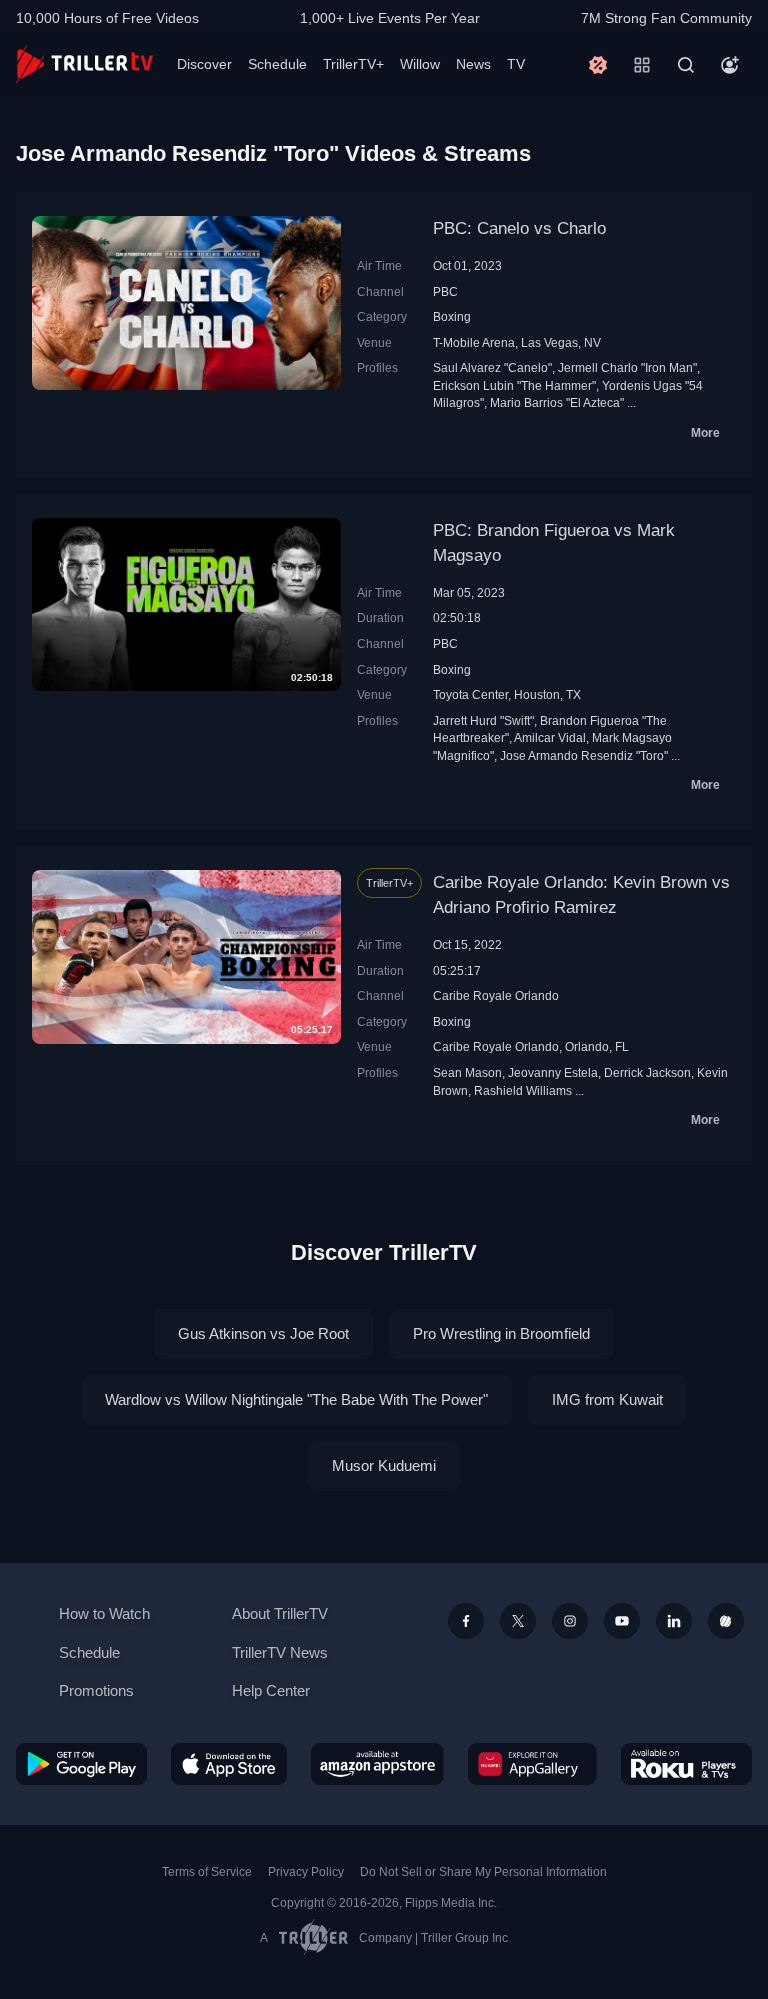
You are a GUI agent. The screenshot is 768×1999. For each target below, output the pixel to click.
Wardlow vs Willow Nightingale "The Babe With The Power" (296, 1399)
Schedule (277, 64)
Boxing (452, 316)
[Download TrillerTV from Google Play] (81, 1764)
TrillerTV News (280, 1652)
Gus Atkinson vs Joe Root (263, 1333)
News (473, 64)
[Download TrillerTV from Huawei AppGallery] (532, 1764)
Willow (420, 64)
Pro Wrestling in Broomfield (501, 1333)
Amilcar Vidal (550, 737)
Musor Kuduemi (384, 1465)
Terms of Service (207, 1872)
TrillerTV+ (353, 64)
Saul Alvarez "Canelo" (492, 367)
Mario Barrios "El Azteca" (557, 402)
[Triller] (726, 1621)
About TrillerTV (280, 1613)
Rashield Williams (523, 1090)
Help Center (271, 1690)
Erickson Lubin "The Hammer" (514, 385)
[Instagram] (570, 1621)
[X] (518, 1621)
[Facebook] (466, 1621)
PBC (445, 291)
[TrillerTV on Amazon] (377, 1764)
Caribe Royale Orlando (496, 995)
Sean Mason (467, 1072)
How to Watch (104, 1613)
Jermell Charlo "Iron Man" (627, 367)
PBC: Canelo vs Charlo (519, 228)
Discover (204, 64)
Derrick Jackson (647, 1072)
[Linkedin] (674, 1621)
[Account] (730, 65)
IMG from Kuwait (607, 1399)
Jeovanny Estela (553, 1072)
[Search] (686, 65)
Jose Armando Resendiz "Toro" (584, 755)
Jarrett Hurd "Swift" (483, 720)
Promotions (96, 1690)
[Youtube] (622, 1621)
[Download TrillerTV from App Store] (229, 1764)
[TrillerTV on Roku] (686, 1764)
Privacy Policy (306, 1872)
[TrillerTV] (84, 64)
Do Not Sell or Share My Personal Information (483, 1872)
